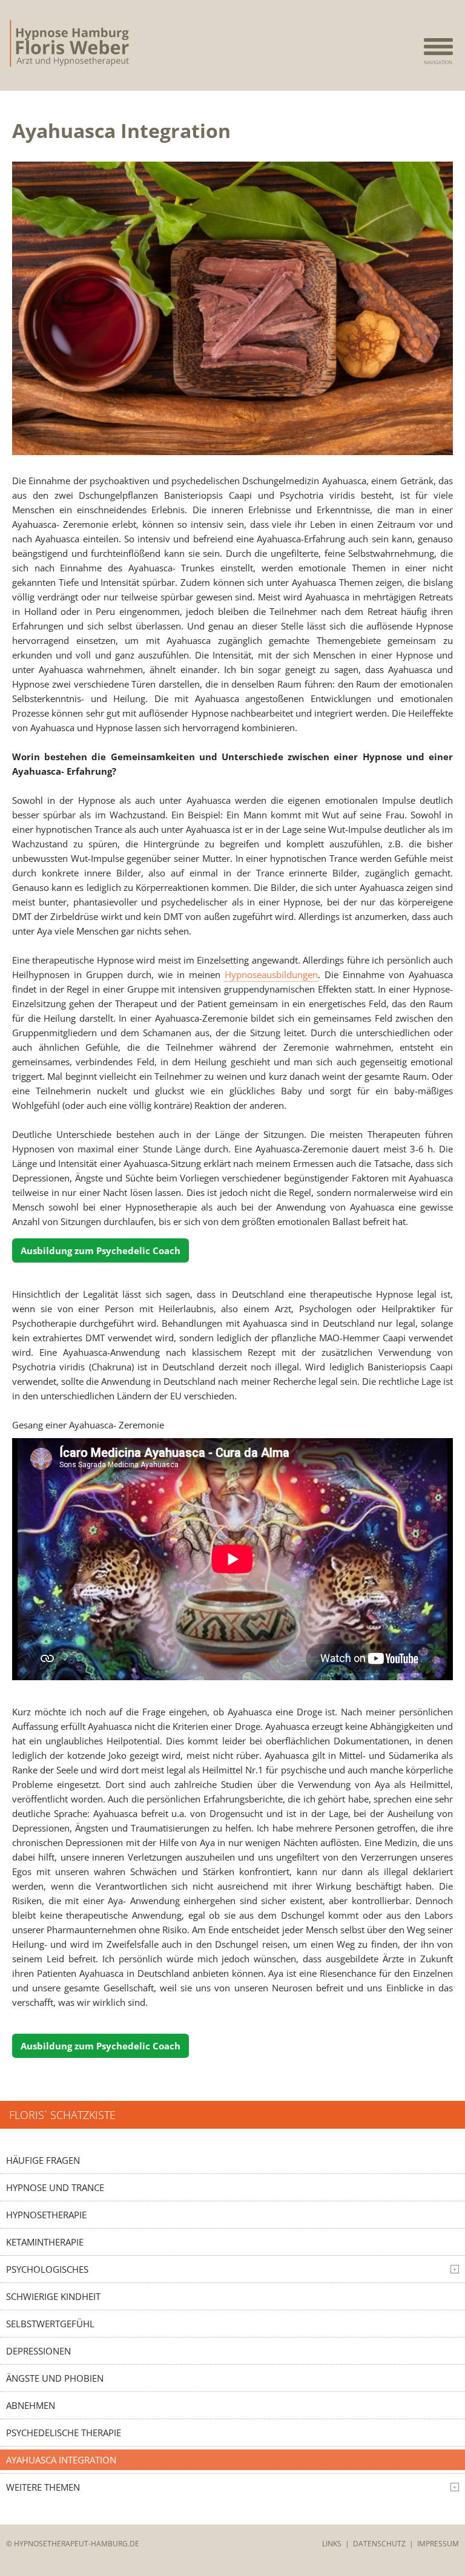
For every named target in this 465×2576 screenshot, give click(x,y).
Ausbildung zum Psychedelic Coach (101, 1250)
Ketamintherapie (45, 2242)
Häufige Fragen (43, 2160)
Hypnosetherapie (46, 2215)
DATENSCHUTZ (379, 2544)
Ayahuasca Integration (61, 2460)
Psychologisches (231, 2269)
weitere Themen (231, 2487)
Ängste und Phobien (55, 2378)
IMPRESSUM (438, 2544)
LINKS (332, 2544)
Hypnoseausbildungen (271, 974)
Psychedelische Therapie (64, 2433)
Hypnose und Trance (55, 2187)
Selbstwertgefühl (50, 2324)
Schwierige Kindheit (53, 2296)
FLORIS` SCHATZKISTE (62, 2115)
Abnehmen (31, 2405)
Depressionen (38, 2351)
